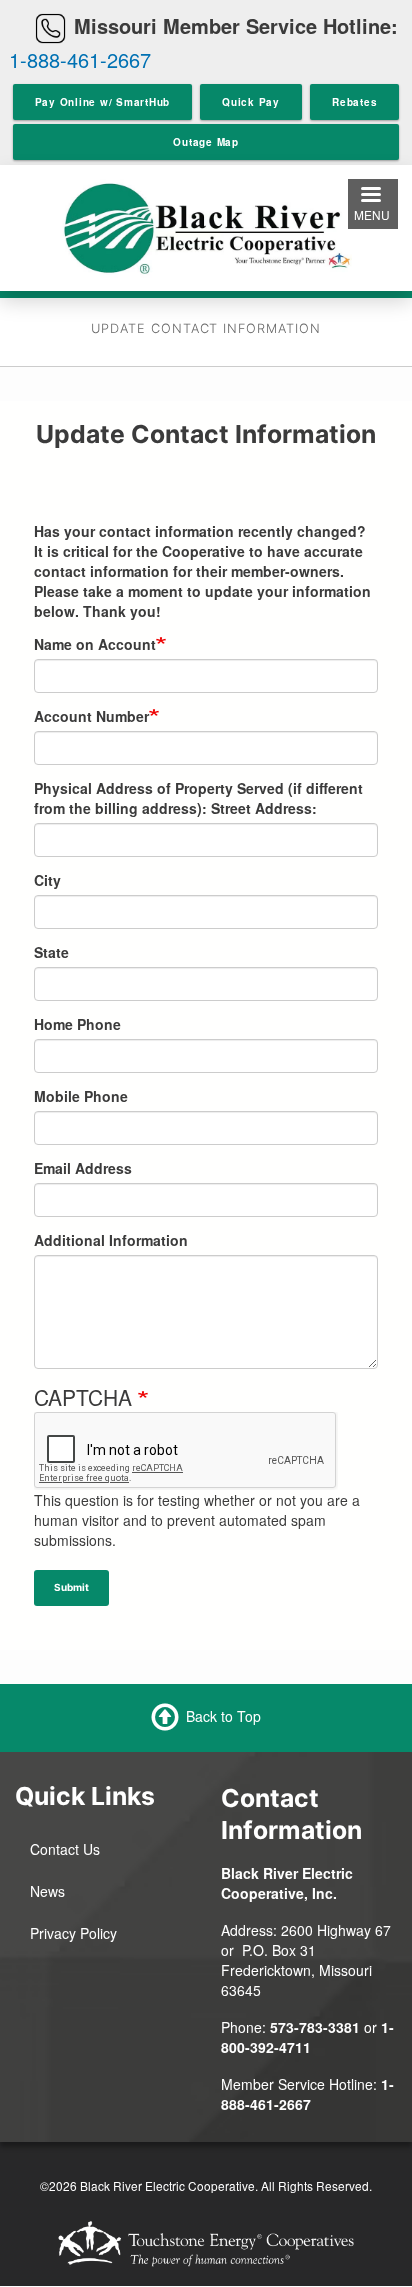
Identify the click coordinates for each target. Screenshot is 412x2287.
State (51, 952)
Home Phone (77, 1024)
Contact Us (65, 1849)
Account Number (91, 716)
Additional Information (111, 1240)
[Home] (205, 226)
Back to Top (223, 1716)
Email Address (83, 1168)
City (47, 880)
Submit (71, 1587)
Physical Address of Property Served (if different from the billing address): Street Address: (198, 798)
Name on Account (95, 644)
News (47, 1891)
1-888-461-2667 (80, 59)
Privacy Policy (73, 1933)
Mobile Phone (81, 1096)
